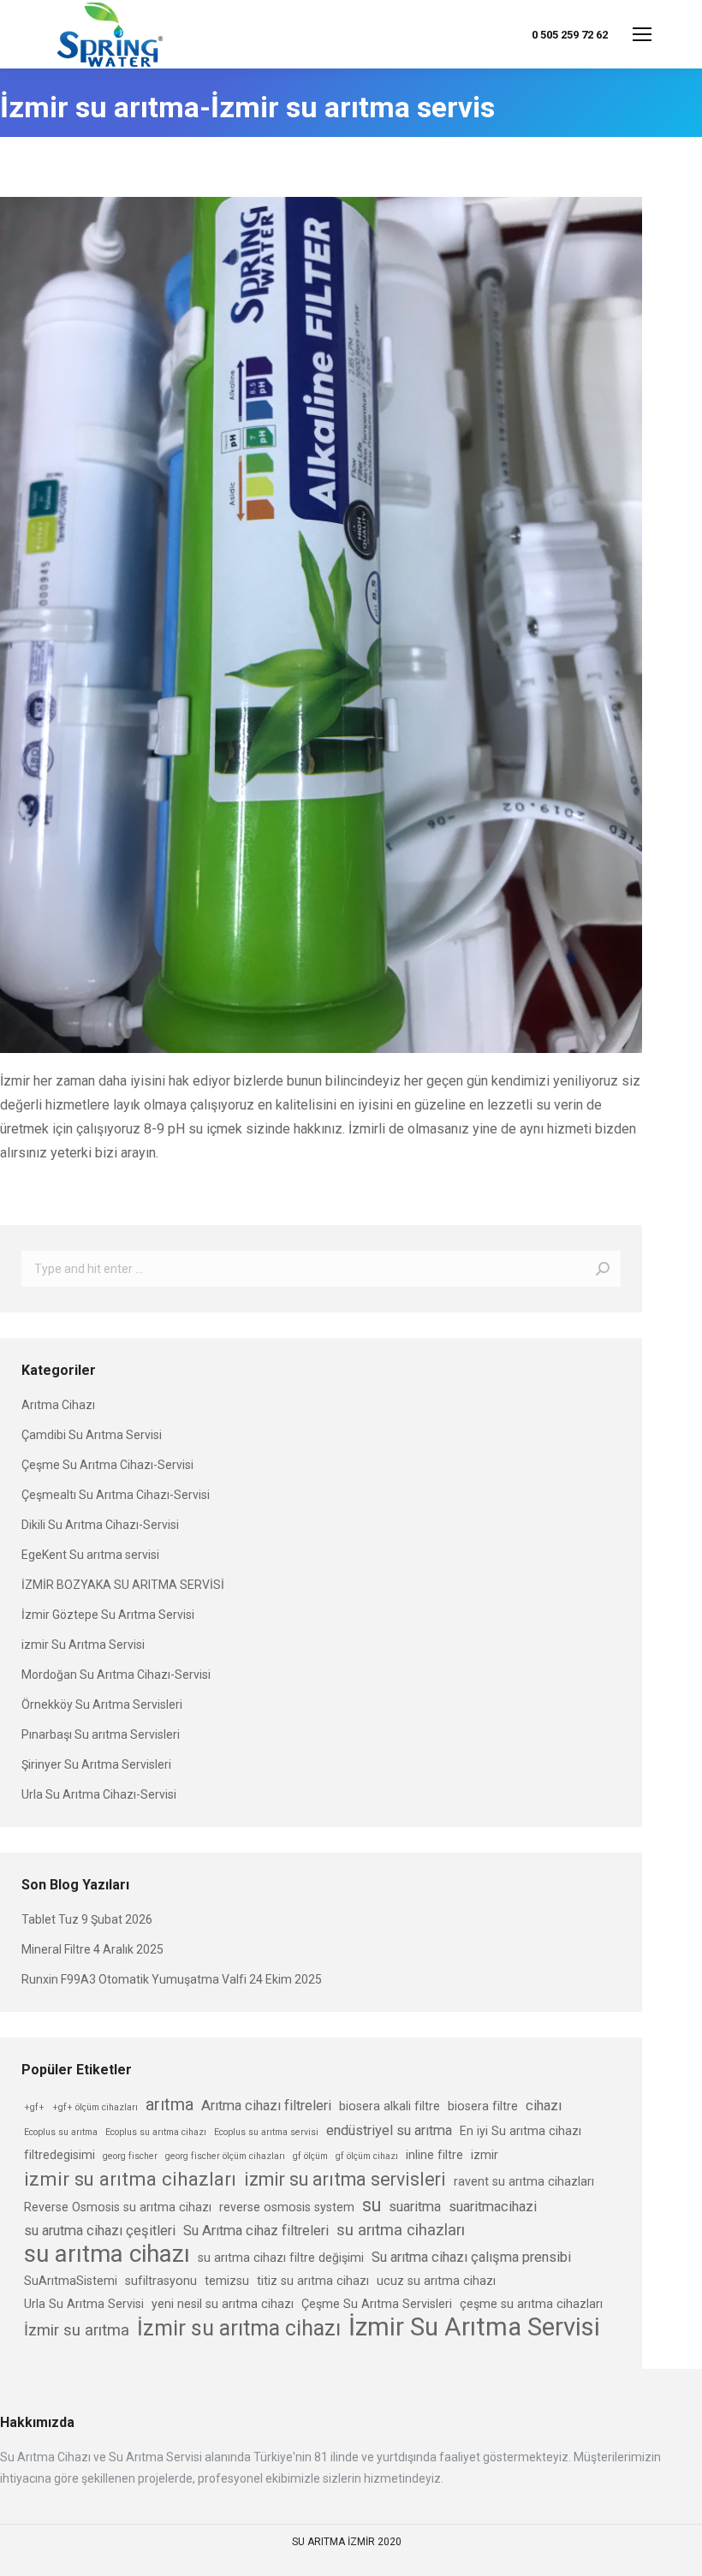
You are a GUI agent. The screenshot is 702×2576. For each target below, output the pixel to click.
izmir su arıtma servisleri (345, 2179)
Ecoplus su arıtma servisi (266, 2132)
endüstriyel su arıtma (389, 2130)
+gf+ (34, 2107)
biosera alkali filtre (390, 2106)
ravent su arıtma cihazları (524, 2181)
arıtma (170, 2104)
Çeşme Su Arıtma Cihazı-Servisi (107, 1465)
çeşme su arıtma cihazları (531, 2304)
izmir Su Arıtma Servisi (83, 1645)
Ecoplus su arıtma (61, 2132)
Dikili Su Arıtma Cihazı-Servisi (100, 1525)
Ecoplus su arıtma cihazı (156, 2132)
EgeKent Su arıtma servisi (90, 1555)
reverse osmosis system (287, 2207)
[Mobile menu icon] (642, 34)
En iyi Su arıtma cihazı (521, 2131)
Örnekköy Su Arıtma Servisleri (102, 1704)
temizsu (227, 2281)
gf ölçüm (310, 2156)
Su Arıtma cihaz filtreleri (256, 2231)
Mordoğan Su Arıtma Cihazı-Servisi (116, 1675)
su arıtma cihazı (107, 2254)
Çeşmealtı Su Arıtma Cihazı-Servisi (116, 1495)
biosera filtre (483, 2106)
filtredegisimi (59, 2155)
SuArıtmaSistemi (71, 2281)
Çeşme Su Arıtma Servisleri (377, 2304)
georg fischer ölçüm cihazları (225, 2156)
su (372, 2205)
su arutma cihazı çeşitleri (100, 2231)
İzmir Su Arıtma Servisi (474, 2327)
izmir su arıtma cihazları (130, 2179)
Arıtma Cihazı (58, 1405)
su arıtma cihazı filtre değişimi (281, 2258)
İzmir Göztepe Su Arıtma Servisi (108, 1615)
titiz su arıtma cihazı (313, 2281)
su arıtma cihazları (401, 2230)
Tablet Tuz (50, 1919)
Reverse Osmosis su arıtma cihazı (118, 2207)
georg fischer (130, 2156)
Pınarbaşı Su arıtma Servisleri (101, 1734)
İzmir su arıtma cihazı (239, 2328)
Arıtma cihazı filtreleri (266, 2106)
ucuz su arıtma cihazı (436, 2281)
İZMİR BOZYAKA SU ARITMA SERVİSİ (123, 1585)
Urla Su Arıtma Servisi (84, 2304)
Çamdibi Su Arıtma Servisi (92, 1435)
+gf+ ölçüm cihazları (95, 2107)
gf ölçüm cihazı (367, 2156)
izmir (485, 2155)
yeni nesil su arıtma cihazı (223, 2304)
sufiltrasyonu (161, 2281)
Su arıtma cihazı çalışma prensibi (471, 2257)
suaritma (415, 2207)
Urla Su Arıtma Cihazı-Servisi (99, 1794)
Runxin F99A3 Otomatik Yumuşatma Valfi (134, 1979)
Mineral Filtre (56, 1949)
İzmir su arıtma (77, 2330)
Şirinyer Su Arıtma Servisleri (96, 1764)
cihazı (544, 2106)
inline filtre (434, 2155)
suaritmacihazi (493, 2207)
